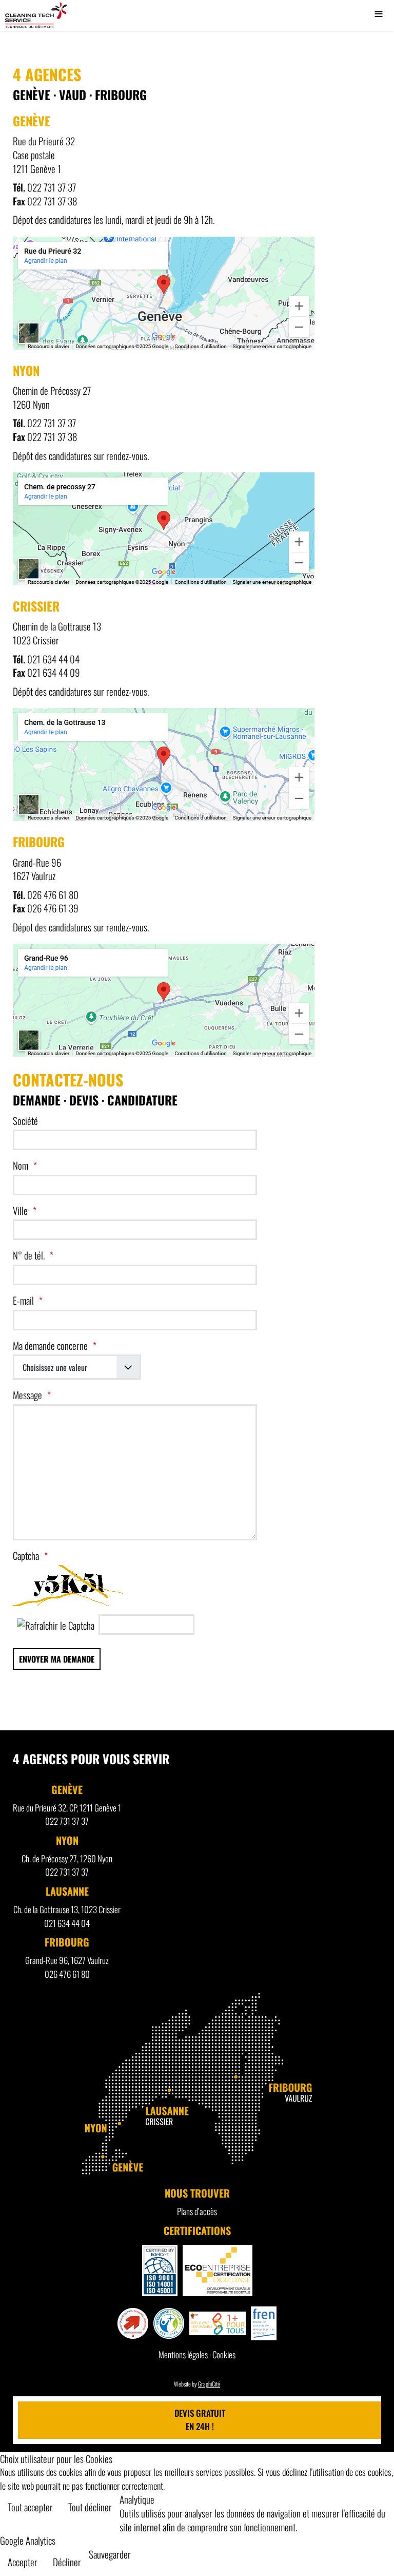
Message (27, 1395)
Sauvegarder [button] (110, 2554)
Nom (21, 1165)
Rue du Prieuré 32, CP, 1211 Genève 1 (67, 1808)
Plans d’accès (197, 2211)
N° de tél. (29, 1255)
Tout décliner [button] (90, 2507)
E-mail (23, 1300)
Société (25, 1121)
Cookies (224, 2354)
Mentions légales (183, 2354)
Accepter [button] (23, 2562)
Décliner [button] (67, 2562)
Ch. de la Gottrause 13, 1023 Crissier (67, 1909)
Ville (20, 1210)
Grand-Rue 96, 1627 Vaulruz (67, 1960)
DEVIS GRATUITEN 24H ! (200, 2420)
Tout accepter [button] (30, 2507)
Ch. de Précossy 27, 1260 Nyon (67, 1858)
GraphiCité (209, 2384)
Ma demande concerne (50, 1346)
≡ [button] (379, 15)
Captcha (26, 1556)
